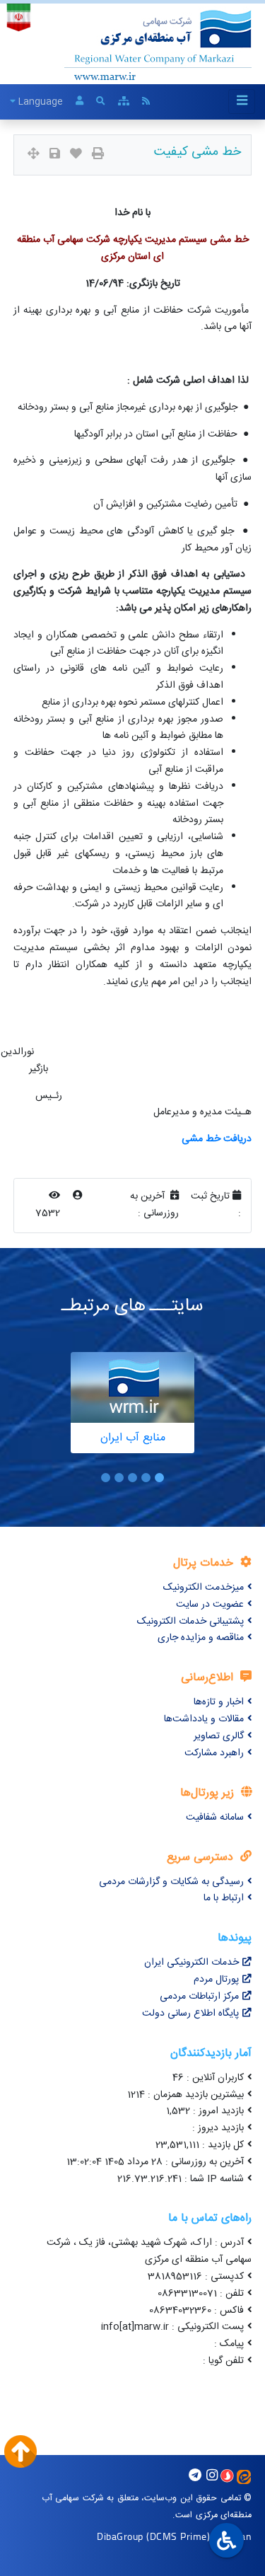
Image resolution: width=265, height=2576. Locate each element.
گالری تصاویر (219, 1736)
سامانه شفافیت (215, 1818)
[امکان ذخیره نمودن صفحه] (55, 155)
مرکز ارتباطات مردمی (199, 1997)
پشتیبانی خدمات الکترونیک (190, 1622)
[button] (159, 1478)
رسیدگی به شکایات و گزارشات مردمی (171, 1882)
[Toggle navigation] (242, 102)
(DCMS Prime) (178, 2536)
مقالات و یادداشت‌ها (204, 1719)
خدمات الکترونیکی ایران (192, 1963)
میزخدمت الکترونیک (204, 1588)
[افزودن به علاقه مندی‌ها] (76, 155)
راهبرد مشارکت (214, 1753)
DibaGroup (120, 2536)
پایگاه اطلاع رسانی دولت (190, 2014)
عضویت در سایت (210, 1605)
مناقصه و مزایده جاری (201, 1638)
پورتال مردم (216, 1980)
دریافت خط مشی (217, 1139)
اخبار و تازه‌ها (219, 1702)
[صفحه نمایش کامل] (34, 155)
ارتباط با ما (224, 1898)
